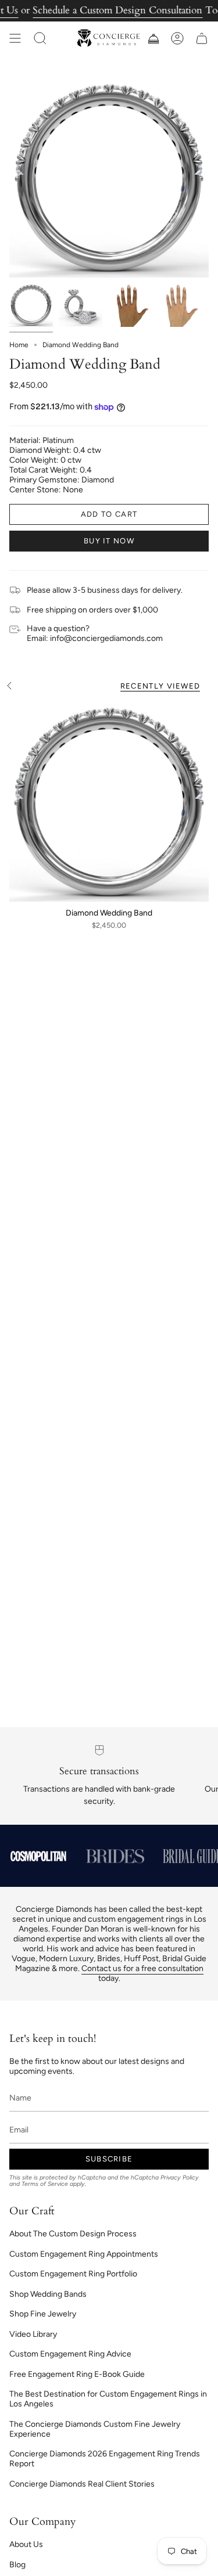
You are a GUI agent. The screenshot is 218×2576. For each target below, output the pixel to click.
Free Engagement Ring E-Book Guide (77, 2374)
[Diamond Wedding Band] (109, 802)
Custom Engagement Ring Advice (70, 2354)
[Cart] (202, 38)
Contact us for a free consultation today (142, 1973)
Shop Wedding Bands (48, 2294)
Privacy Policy (180, 2177)
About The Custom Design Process (73, 2234)
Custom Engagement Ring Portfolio (73, 2274)
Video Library (33, 2334)
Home (19, 345)
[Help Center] (153, 38)
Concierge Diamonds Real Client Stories (82, 2484)
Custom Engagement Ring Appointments (84, 2254)
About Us (26, 2544)
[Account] (177, 38)
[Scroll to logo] (38, 1856)
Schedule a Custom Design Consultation (117, 10)
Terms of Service (45, 2184)
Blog (17, 2565)
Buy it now (109, 541)
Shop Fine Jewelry (43, 2314)
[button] (40, 38)
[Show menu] (15, 38)
